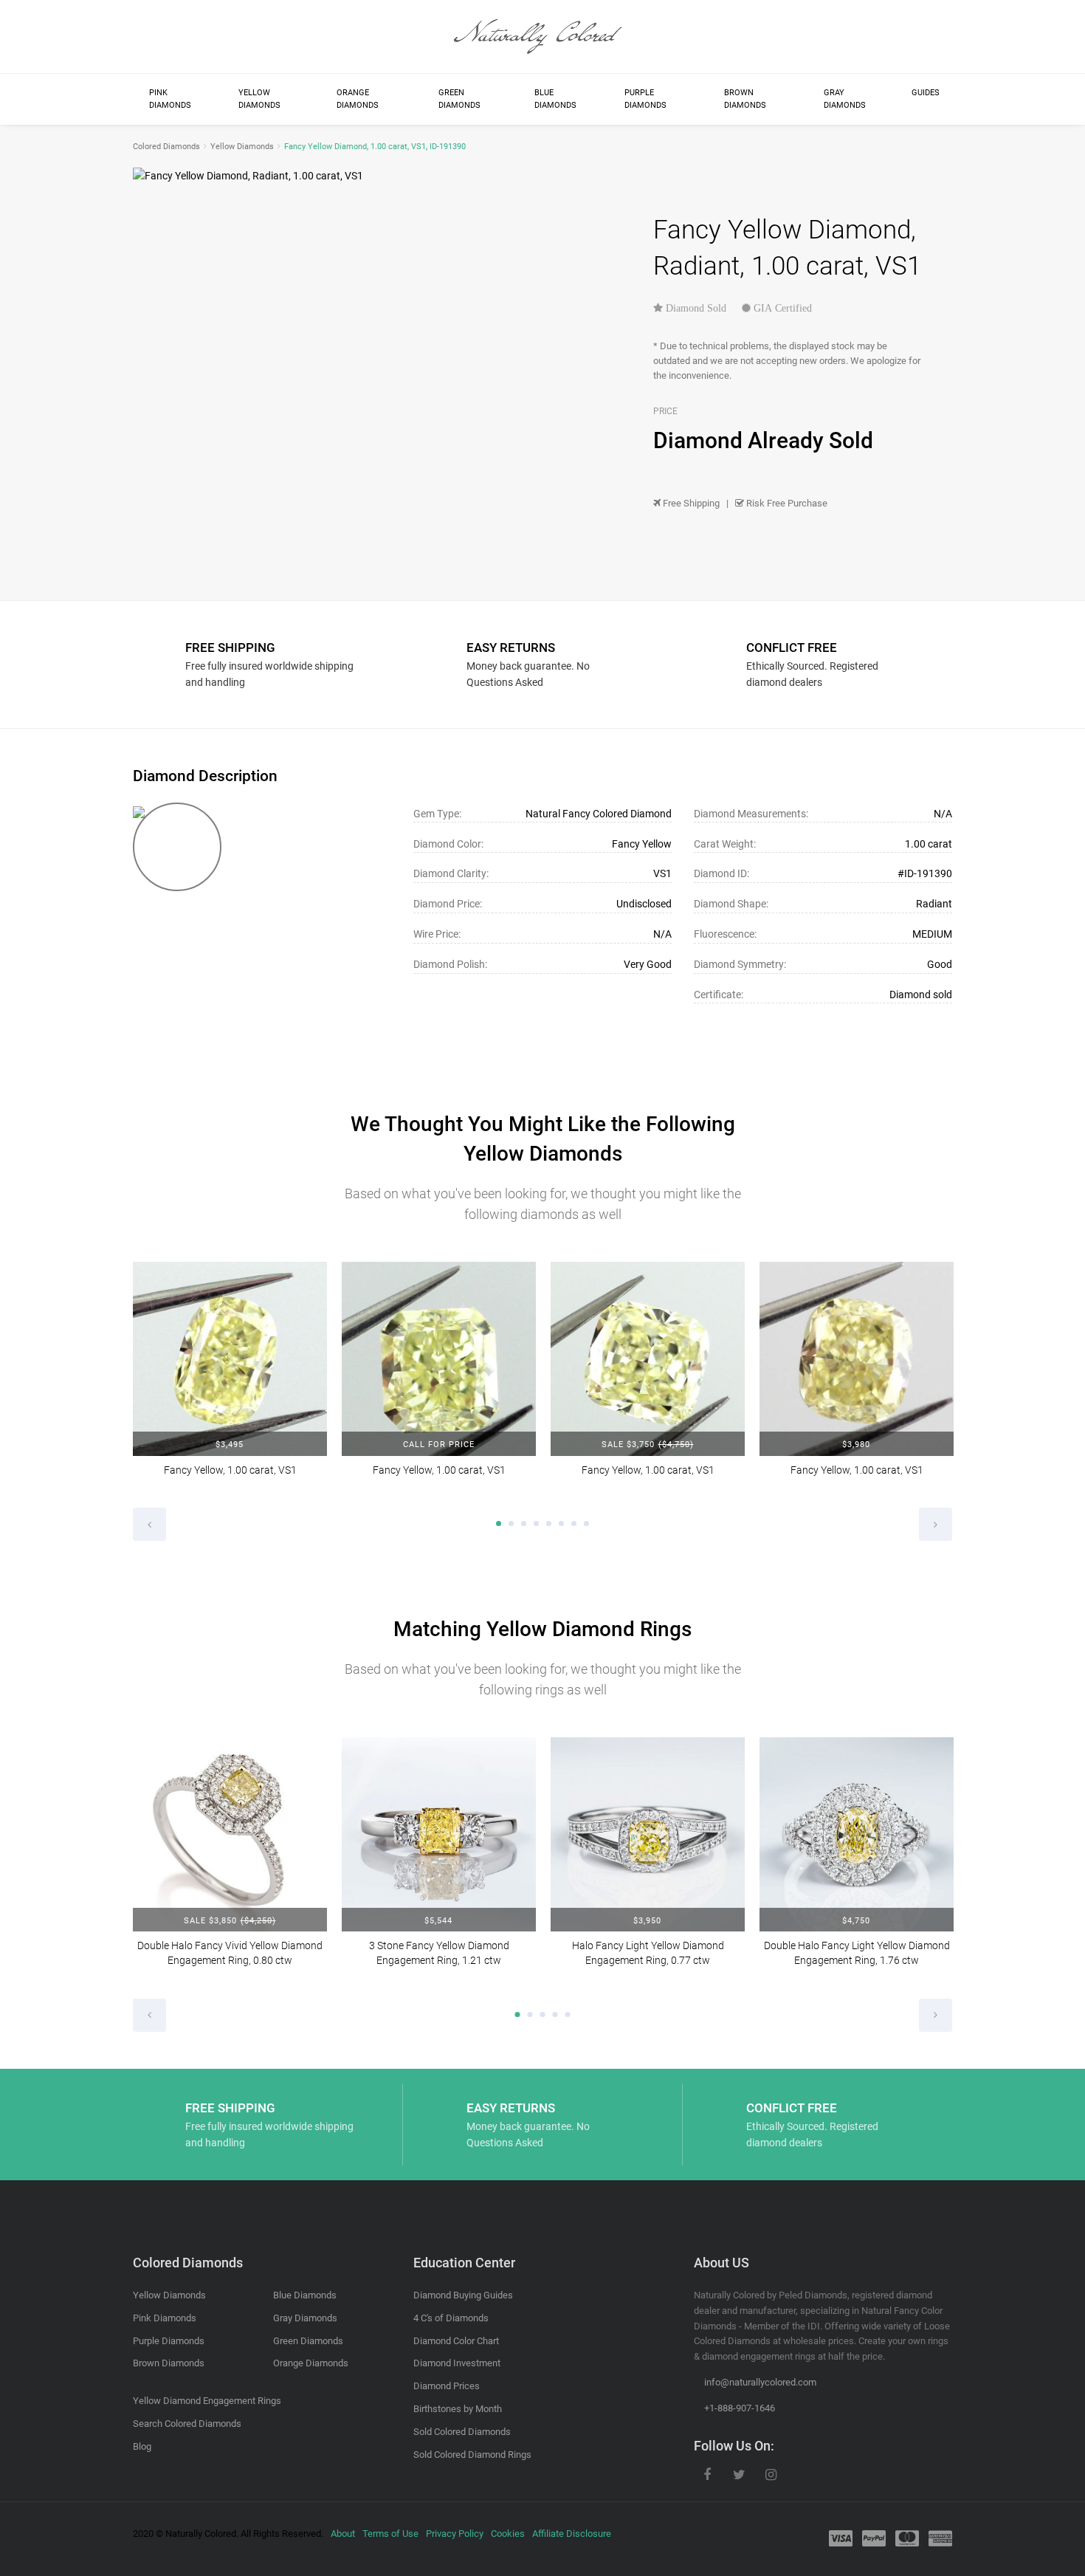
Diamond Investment (457, 2363)
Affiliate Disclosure (572, 2534)
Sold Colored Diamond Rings (472, 2455)
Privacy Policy (455, 2534)
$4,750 (856, 1921)
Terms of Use (390, 2534)
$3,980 (856, 1445)
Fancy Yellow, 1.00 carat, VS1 (230, 1470)
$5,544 (438, 1921)
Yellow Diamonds (259, 99)
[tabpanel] (230, 1379)
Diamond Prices (447, 2386)
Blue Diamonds (555, 99)
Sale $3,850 (230, 1921)
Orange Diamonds (358, 99)
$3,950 (647, 1921)
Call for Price (439, 1445)
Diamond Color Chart (456, 2341)
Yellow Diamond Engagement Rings (207, 2401)
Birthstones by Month (458, 2409)
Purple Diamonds (645, 99)
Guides (926, 93)
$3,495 (230, 1445)
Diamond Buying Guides (463, 2295)
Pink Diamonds (170, 99)
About (343, 2534)
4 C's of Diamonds (451, 2318)
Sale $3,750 (647, 1445)
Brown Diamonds (745, 99)
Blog (142, 2446)
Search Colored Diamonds (187, 2424)
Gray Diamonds (845, 99)
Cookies (508, 2534)
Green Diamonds (459, 99)
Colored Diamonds (166, 147)
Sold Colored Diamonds (462, 2432)
